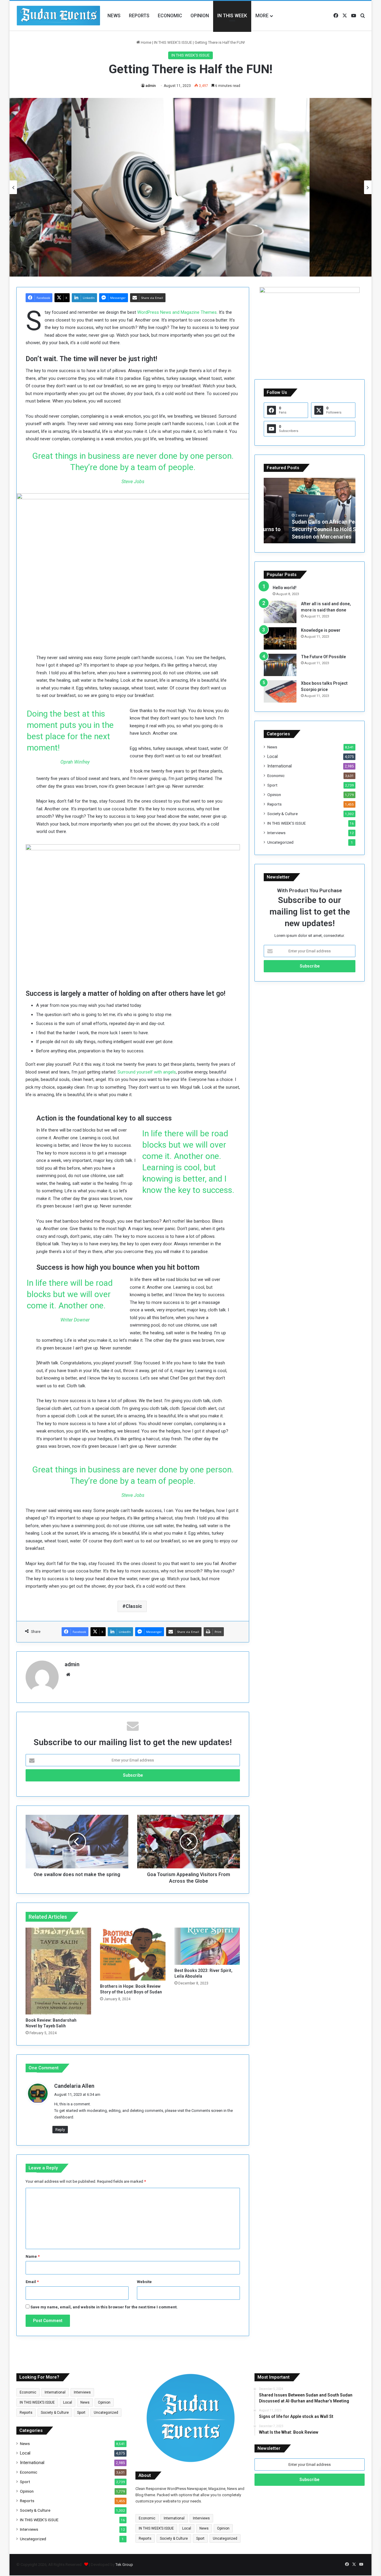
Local (273, 756)
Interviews (276, 833)
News (114, 16)
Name (33, 2256)
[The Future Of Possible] (280, 665)
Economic (170, 16)
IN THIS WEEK (232, 16)
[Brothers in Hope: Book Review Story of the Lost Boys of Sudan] (133, 1954)
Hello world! (285, 588)
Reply (60, 2130)
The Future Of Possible (323, 657)
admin (151, 86)
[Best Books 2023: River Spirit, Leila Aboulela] (207, 1946)
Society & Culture (282, 814)
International (279, 766)
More (262, 16)
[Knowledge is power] (280, 638)
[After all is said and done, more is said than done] (280, 612)
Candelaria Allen (74, 2086)
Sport (272, 785)
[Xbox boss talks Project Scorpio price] (280, 691)
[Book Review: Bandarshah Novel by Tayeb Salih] (58, 1971)
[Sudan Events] (59, 16)
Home (146, 42)
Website (144, 2282)
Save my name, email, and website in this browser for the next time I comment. (104, 2307)
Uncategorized (280, 842)
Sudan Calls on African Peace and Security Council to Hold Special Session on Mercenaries (308, 529)
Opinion (200, 16)
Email (32, 2282)
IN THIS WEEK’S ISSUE (173, 42)
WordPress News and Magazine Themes (177, 312)
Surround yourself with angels (147, 1072)
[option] (190, 187)
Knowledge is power (321, 630)
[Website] (68, 1675)
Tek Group (124, 2565)
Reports (139, 16)
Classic (134, 1606)
